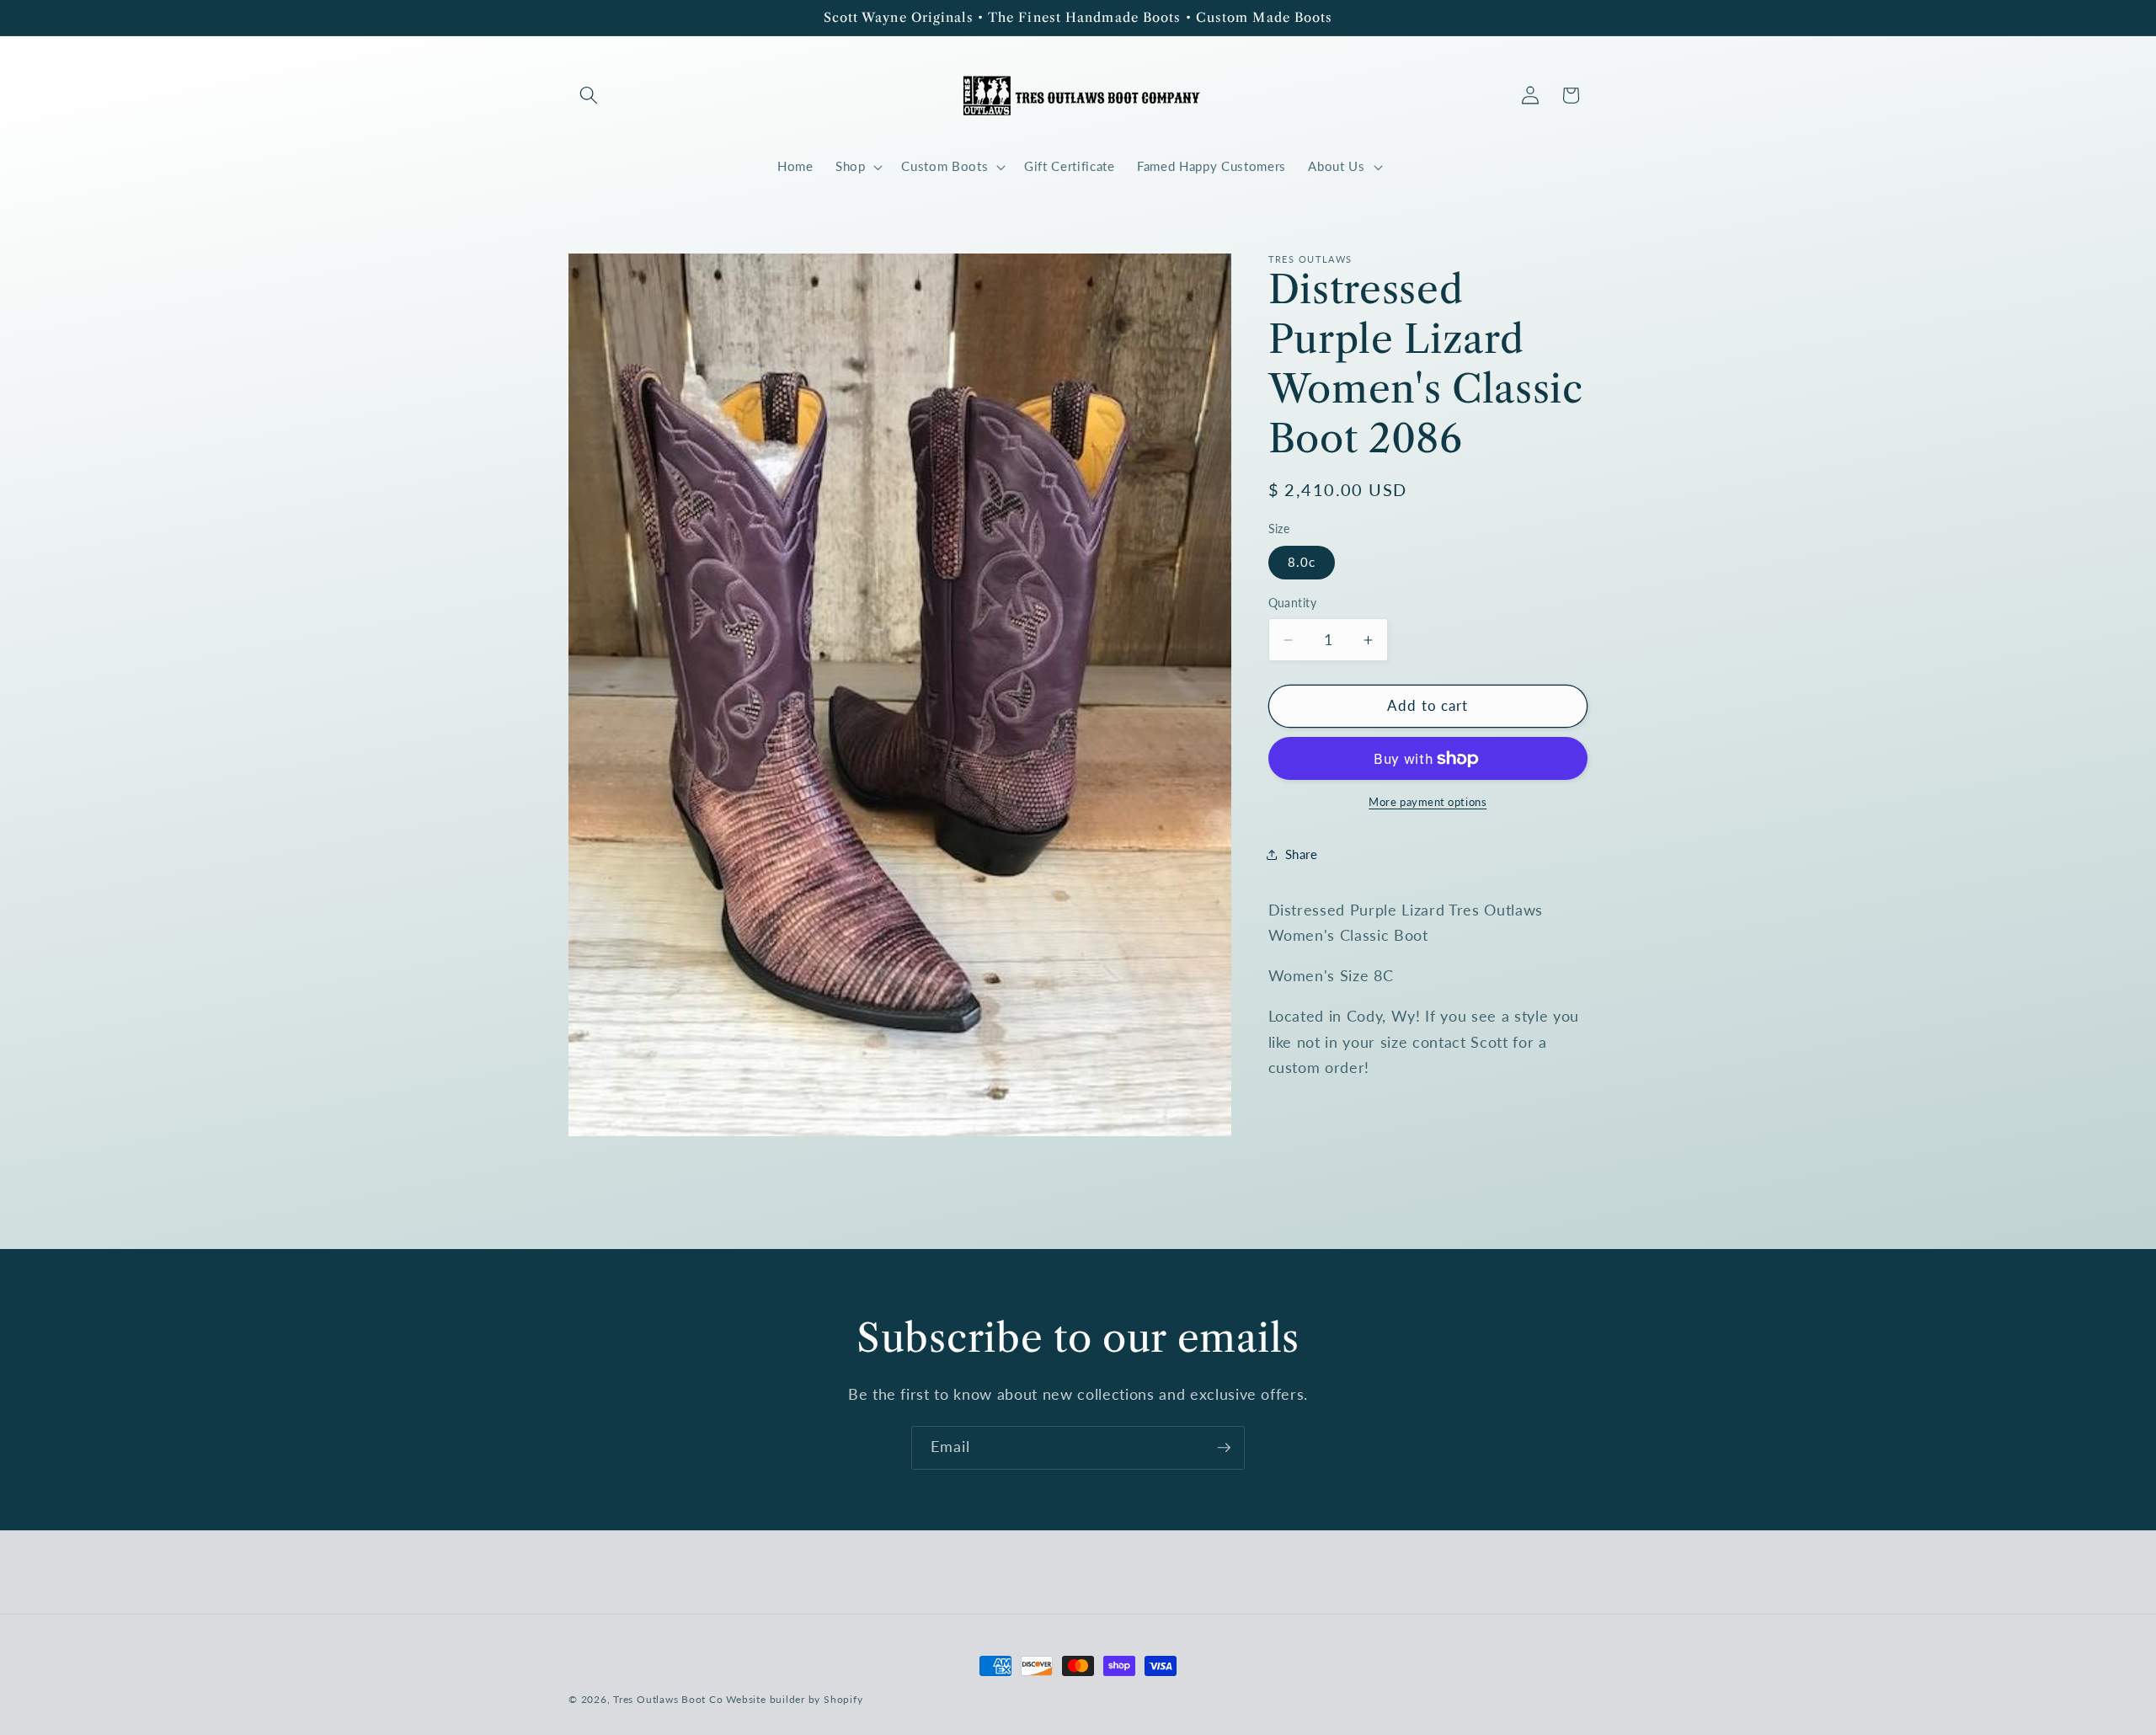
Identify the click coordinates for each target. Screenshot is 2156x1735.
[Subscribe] (1224, 1448)
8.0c (1302, 563)
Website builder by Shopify (794, 1699)
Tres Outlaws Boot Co (668, 1699)
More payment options (1428, 803)
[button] (589, 95)
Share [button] (1302, 854)
